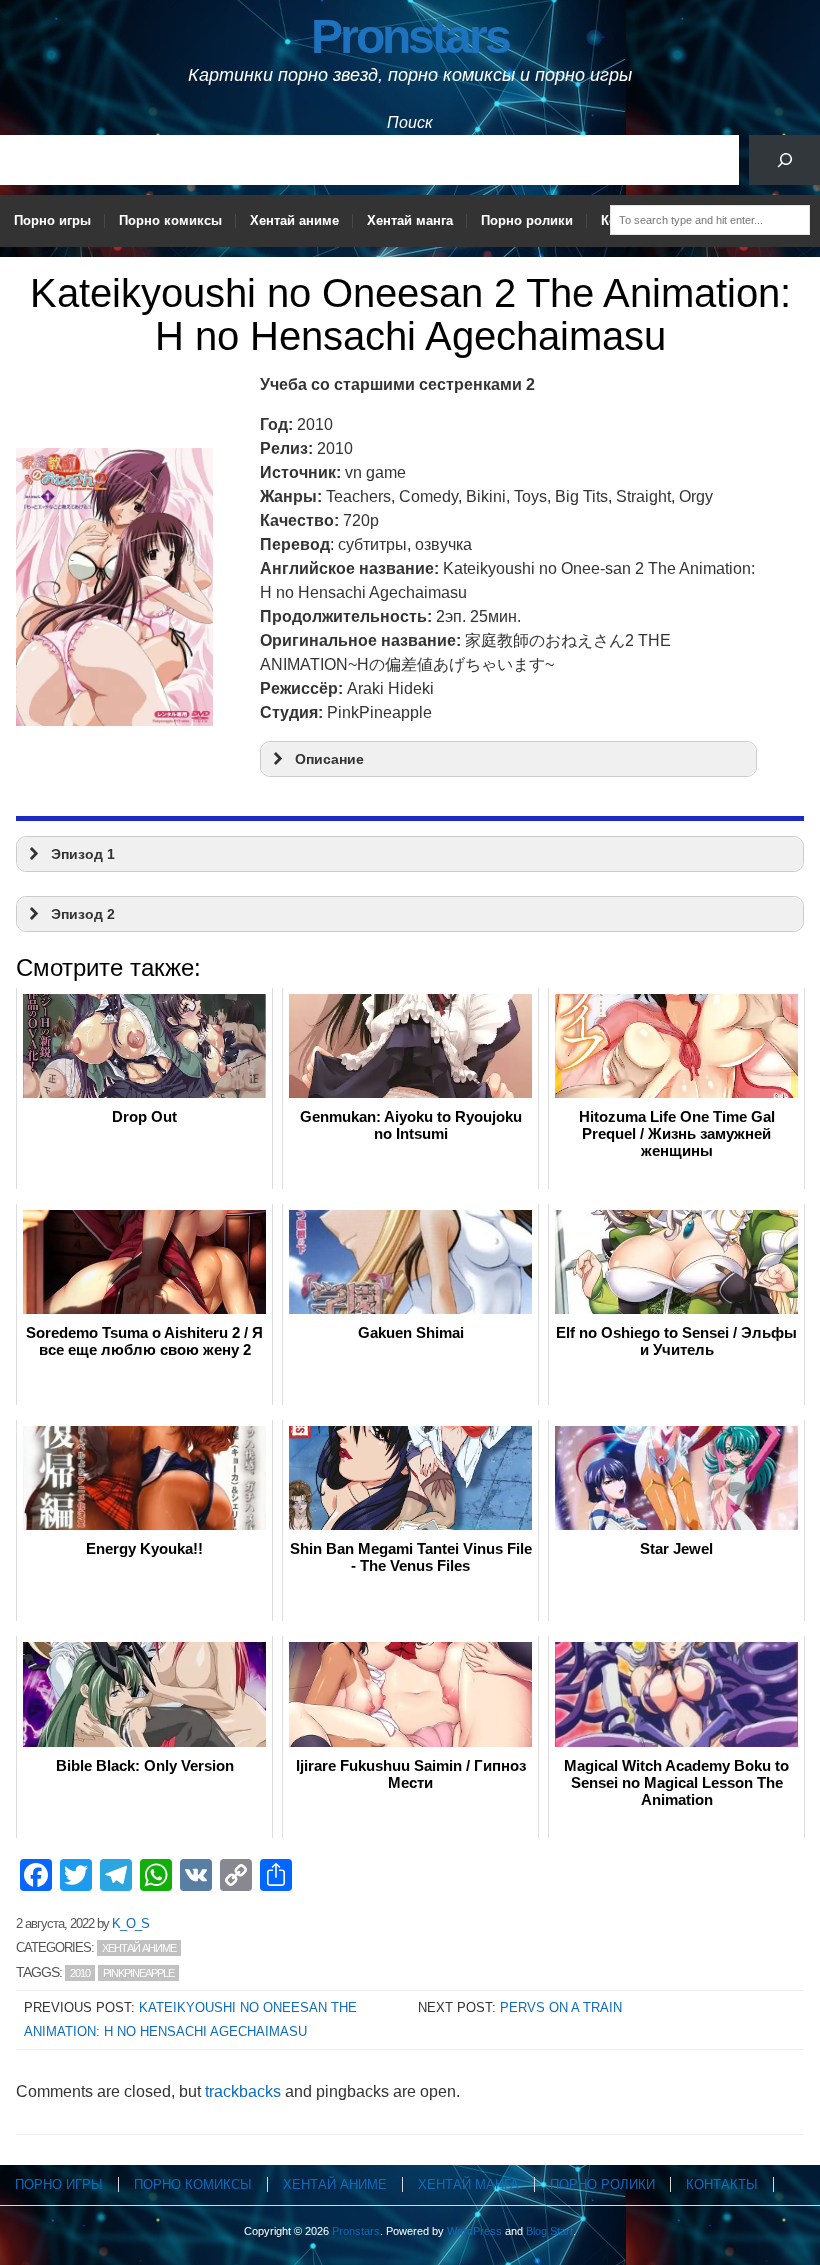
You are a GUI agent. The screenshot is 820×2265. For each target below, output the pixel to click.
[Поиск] (784, 159)
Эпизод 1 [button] (83, 854)
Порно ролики (527, 220)
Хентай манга (410, 220)
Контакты (722, 2184)
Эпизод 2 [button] (83, 914)
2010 (80, 1973)
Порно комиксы (170, 220)
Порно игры (52, 220)
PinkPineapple (138, 1973)
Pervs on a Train (561, 2007)
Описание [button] (329, 759)
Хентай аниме (294, 220)
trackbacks (243, 2091)
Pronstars (410, 36)
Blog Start (549, 2231)
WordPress (474, 2231)
